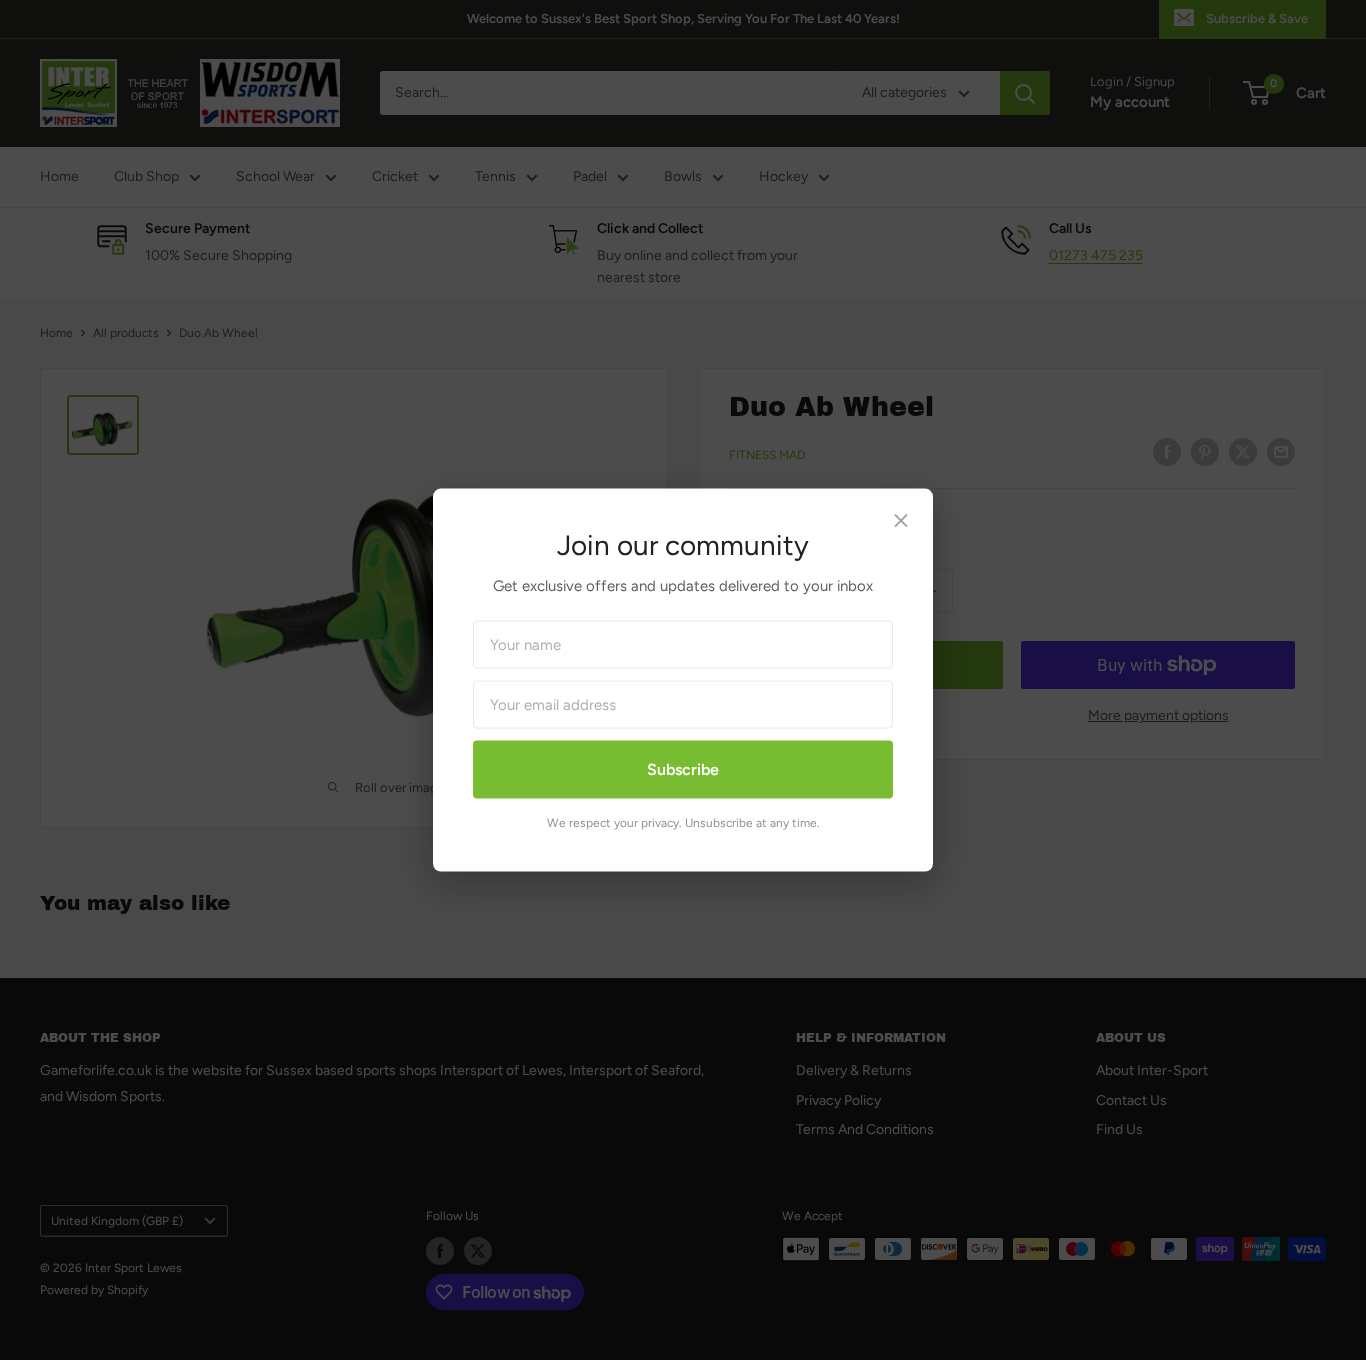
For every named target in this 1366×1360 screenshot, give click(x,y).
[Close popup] (901, 525)
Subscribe (683, 769)
